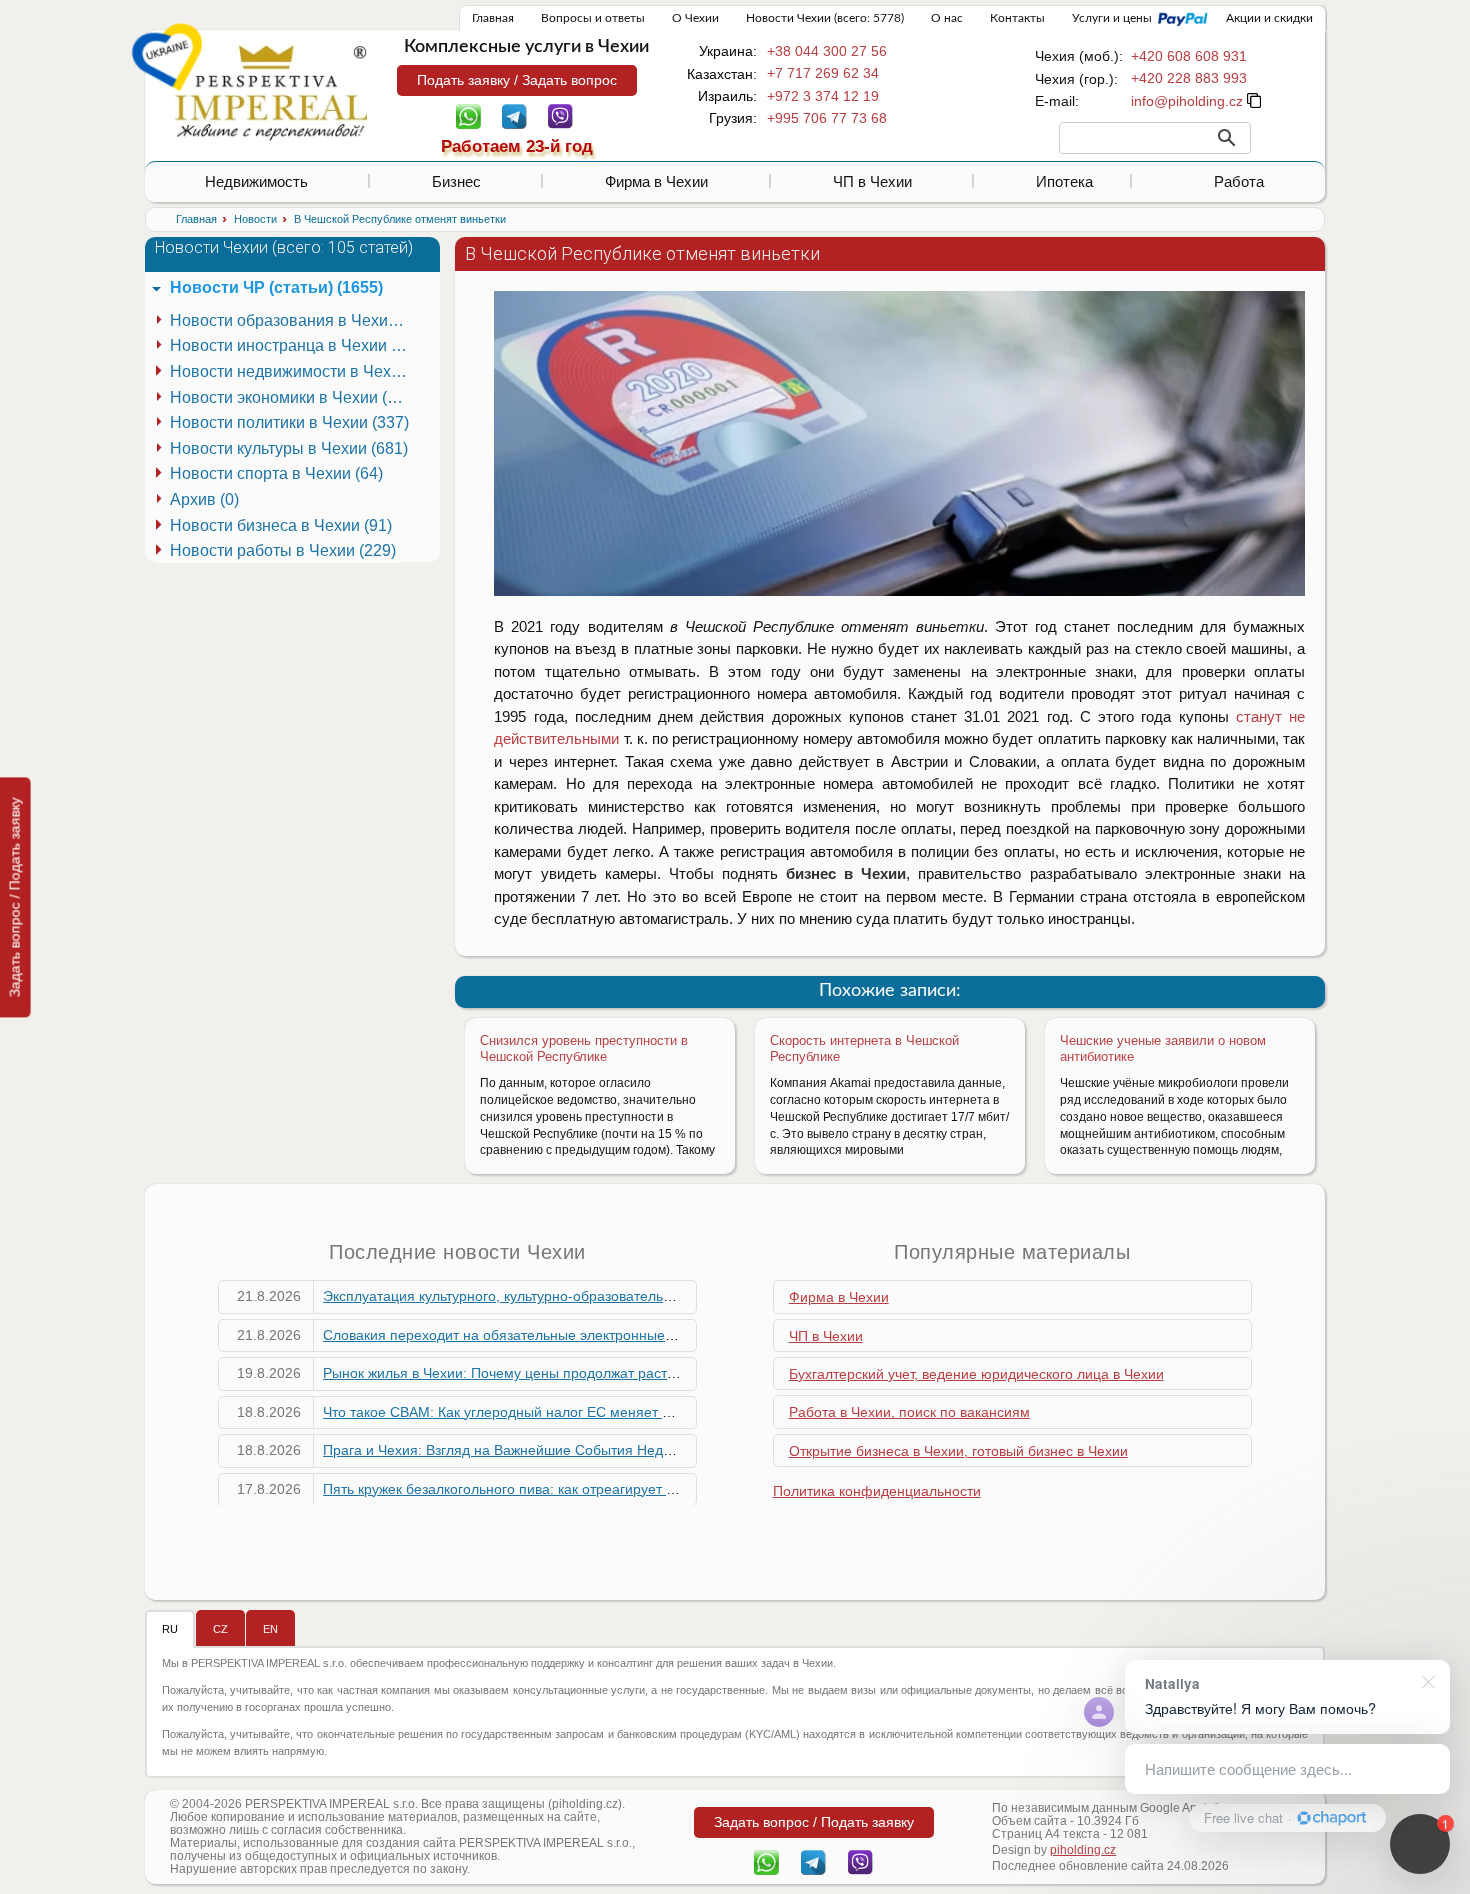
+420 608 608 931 (1189, 56)
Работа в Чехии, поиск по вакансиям (909, 1412)
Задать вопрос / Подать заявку (15, 897)
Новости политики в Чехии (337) (289, 422)
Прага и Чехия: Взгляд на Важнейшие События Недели (505, 1450)
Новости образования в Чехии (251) (292, 320)
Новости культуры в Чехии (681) (289, 448)
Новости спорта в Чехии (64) (276, 473)
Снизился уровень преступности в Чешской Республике (584, 1049)
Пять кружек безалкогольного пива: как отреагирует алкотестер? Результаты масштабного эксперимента (667, 1489)
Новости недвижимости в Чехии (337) (292, 371)
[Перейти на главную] (271, 92)
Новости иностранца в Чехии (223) (292, 345)
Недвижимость (256, 181)
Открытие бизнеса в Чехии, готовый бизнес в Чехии (958, 1451)
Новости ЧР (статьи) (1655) (276, 287)
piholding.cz (1083, 1850)
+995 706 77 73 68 (827, 118)
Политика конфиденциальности (877, 1491)
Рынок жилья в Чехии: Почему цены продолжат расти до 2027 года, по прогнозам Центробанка (637, 1373)
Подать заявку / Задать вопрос (517, 80)
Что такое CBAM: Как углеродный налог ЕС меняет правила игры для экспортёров (594, 1412)
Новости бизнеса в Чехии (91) (281, 525)
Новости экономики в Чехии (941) (292, 397)
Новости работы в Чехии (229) (283, 550)
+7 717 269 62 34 (823, 73)
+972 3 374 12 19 (823, 96)
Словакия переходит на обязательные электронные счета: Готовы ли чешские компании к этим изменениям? (684, 1335)
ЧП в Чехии (872, 181)
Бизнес (456, 181)
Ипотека (1064, 181)
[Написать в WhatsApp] (468, 115)
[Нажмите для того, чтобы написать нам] (1187, 101)
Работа (1239, 181)
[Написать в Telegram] (514, 115)
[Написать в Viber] (560, 115)
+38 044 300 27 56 (827, 51)
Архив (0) (204, 499)
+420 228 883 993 (1189, 78)
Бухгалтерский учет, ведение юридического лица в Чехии (976, 1374)
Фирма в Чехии (656, 181)
